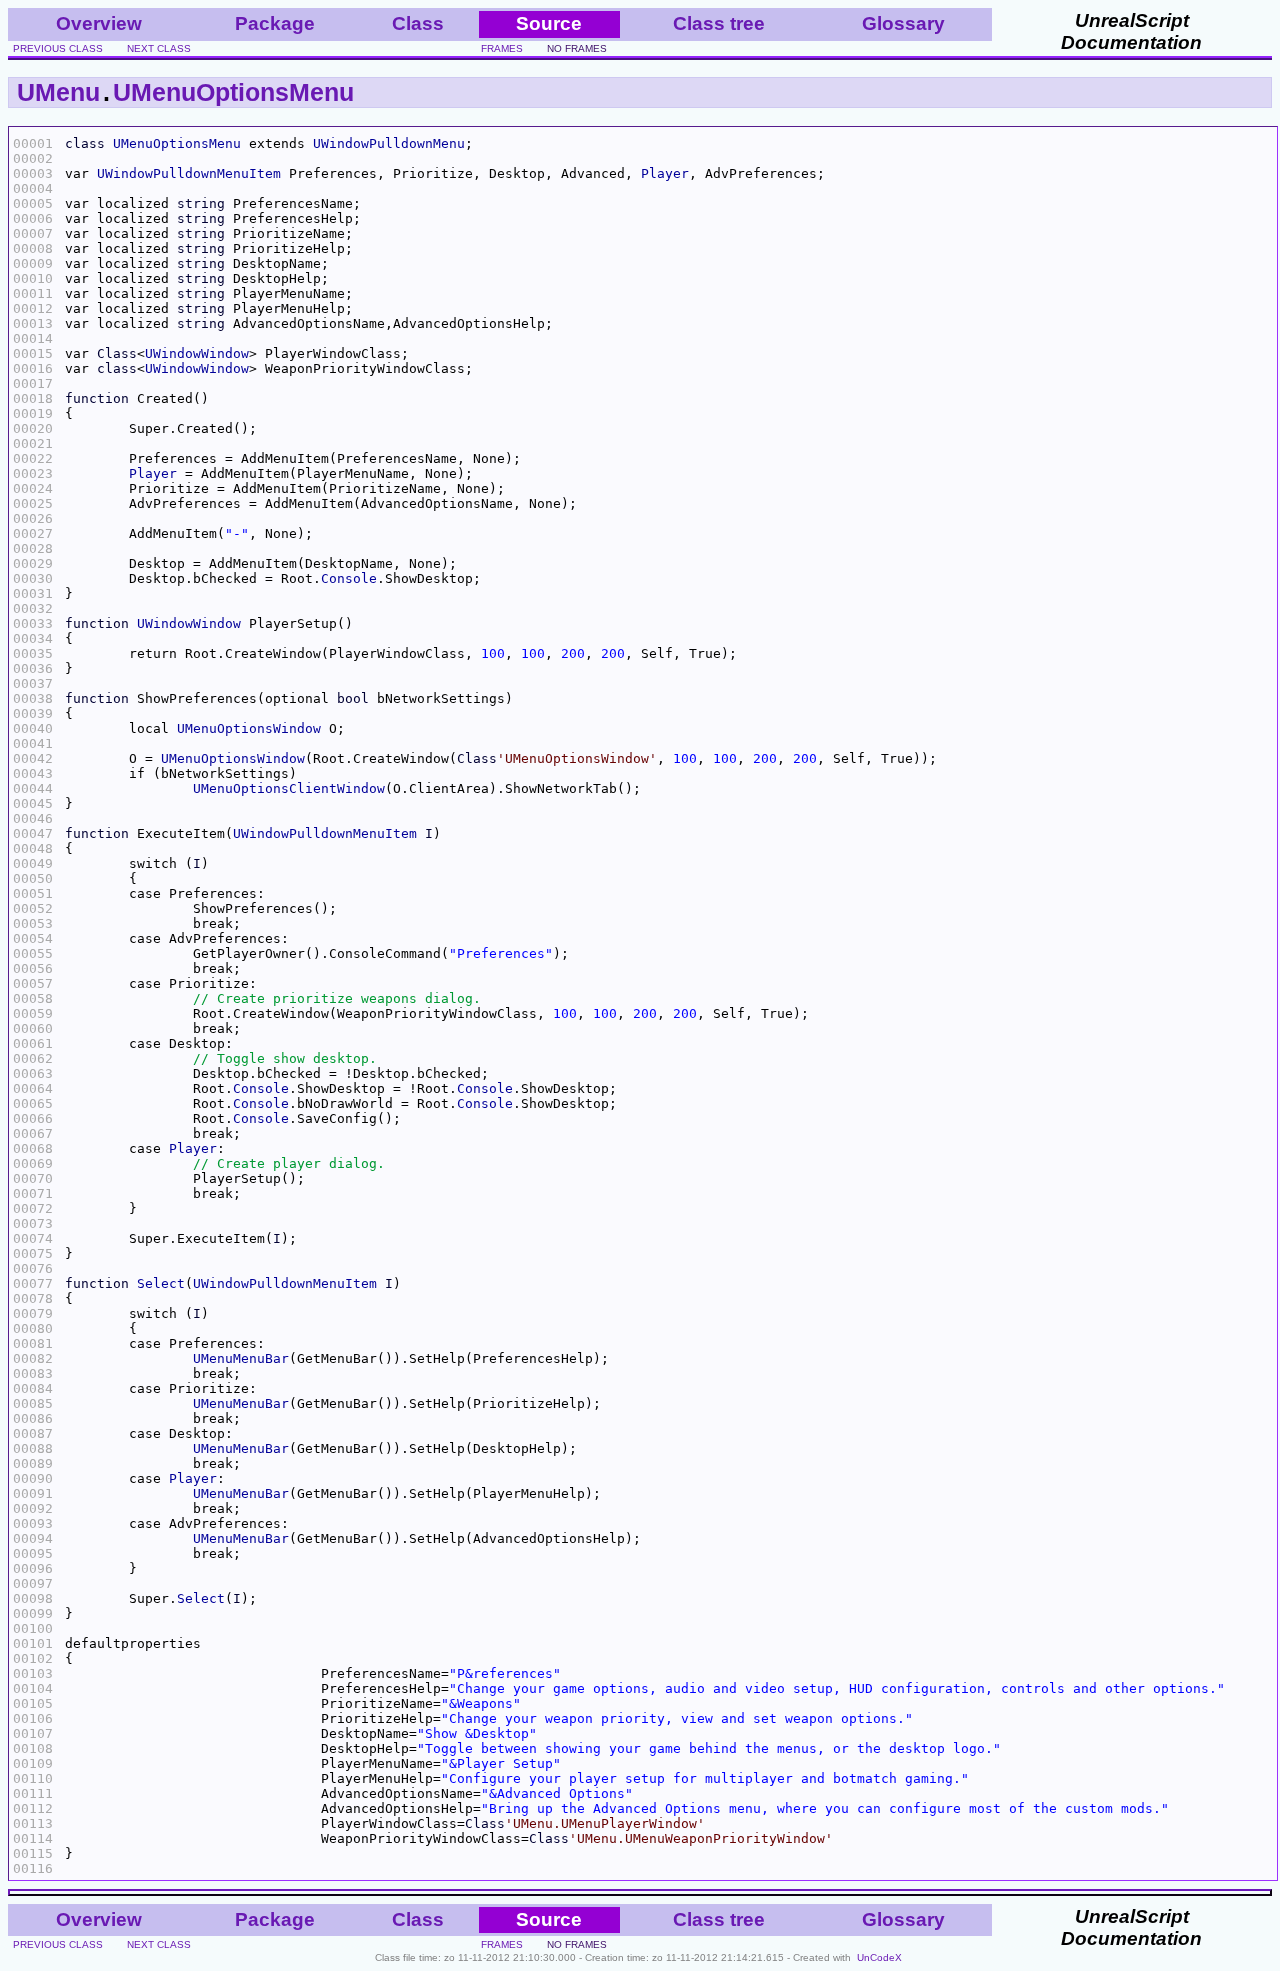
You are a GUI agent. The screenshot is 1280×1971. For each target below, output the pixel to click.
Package (275, 23)
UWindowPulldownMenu (389, 143)
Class (418, 23)
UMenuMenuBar (241, 1358)
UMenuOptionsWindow (249, 728)
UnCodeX (879, 1957)
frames (502, 48)
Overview (99, 23)
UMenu (58, 92)
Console (349, 578)
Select (161, 1283)
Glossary (903, 23)
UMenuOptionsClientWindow (289, 788)
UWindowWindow (197, 353)
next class (159, 48)
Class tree (719, 23)
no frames (577, 48)
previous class (58, 48)
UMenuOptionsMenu (233, 92)
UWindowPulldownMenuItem (189, 173)
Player (665, 173)
